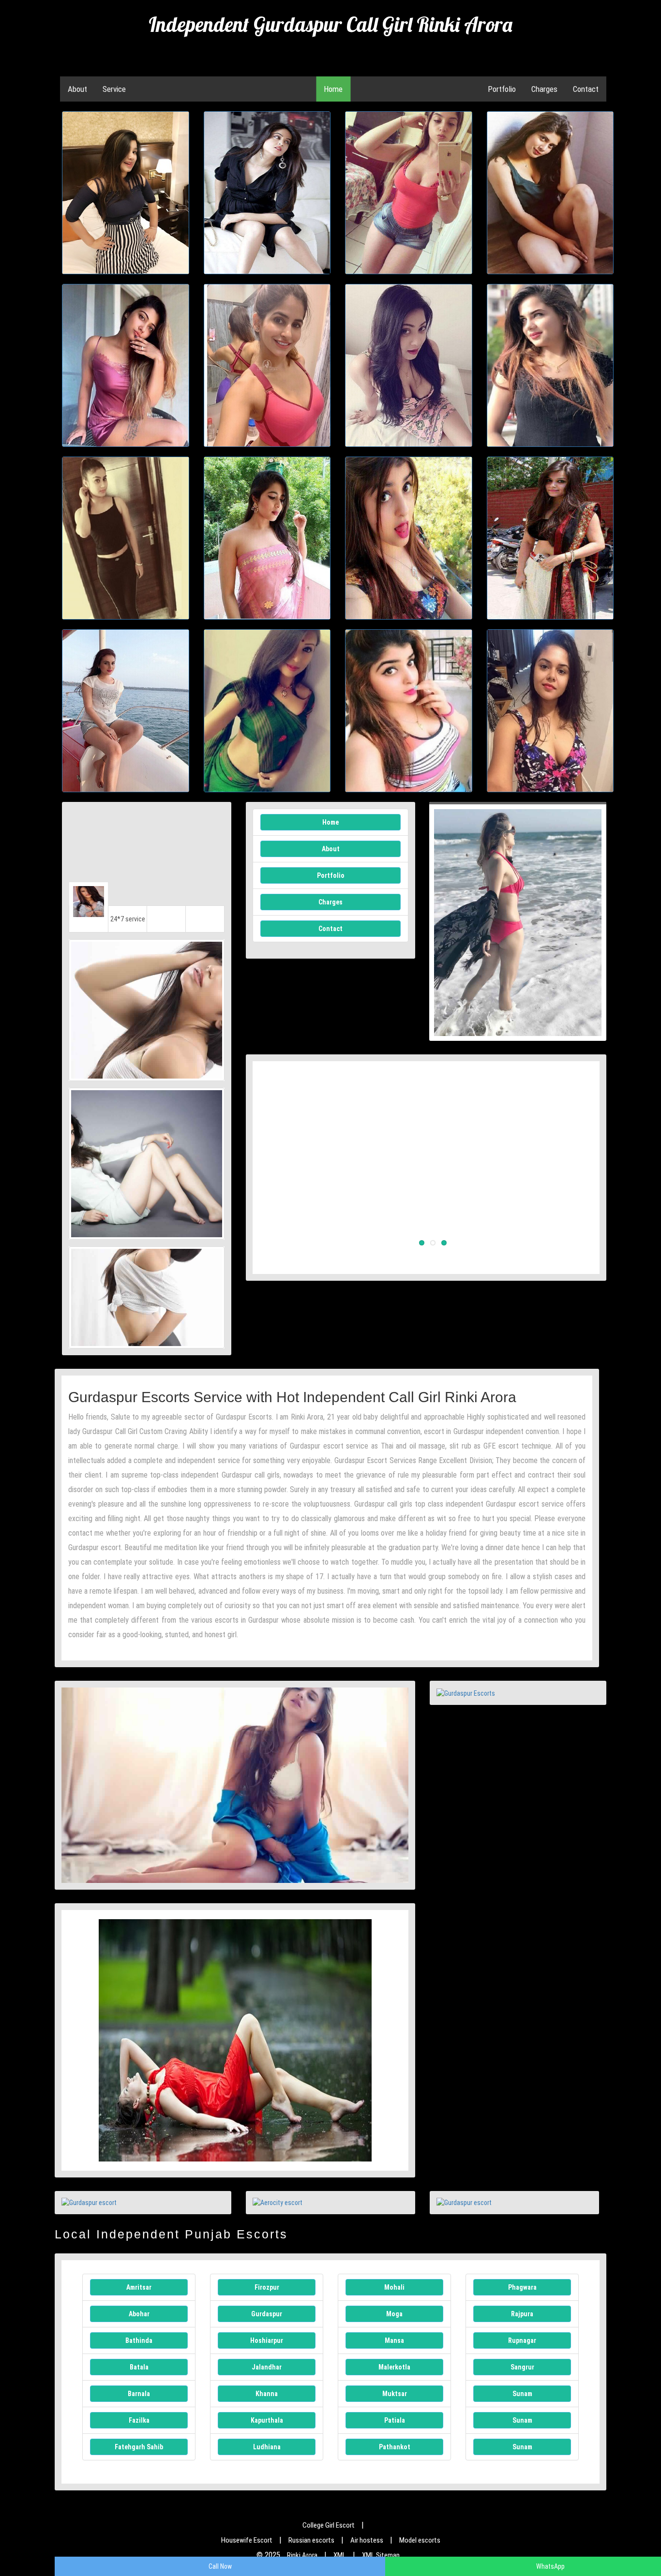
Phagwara (522, 2287)
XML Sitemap (381, 2555)
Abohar (139, 2314)
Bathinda (139, 2340)
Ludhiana (267, 2447)
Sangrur (522, 2367)
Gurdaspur (267, 2314)
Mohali (394, 2287)
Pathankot (395, 2447)
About (77, 89)
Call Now (220, 2566)
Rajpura (522, 2314)
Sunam (522, 2394)
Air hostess (367, 2540)
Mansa (394, 2340)
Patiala (395, 2420)
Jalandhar (267, 2367)
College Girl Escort (329, 2525)
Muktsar (395, 2394)
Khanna (267, 2394)
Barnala (139, 2394)
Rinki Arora (302, 2555)
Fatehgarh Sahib (139, 2447)
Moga (394, 2314)
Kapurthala (267, 2420)
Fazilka (139, 2420)
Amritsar (139, 2287)
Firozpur (267, 2287)
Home (333, 89)
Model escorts (420, 2540)
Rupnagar (522, 2340)
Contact (586, 89)
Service (114, 89)
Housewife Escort (247, 2540)
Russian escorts (311, 2540)
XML (340, 2555)
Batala (139, 2367)
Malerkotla (394, 2367)
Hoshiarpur (267, 2340)
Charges (544, 89)
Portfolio (502, 89)
